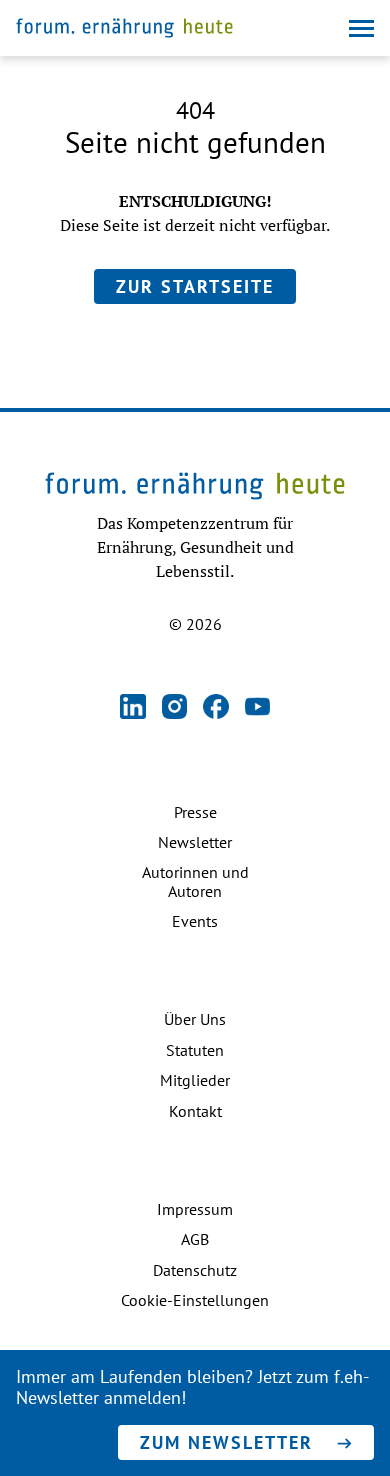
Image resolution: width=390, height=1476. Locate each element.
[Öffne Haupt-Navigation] (361, 28)
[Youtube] (258, 708)
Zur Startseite (195, 286)
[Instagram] (175, 708)
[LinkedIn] (133, 708)
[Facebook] (216, 708)
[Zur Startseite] (124, 30)
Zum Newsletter (226, 1442)
